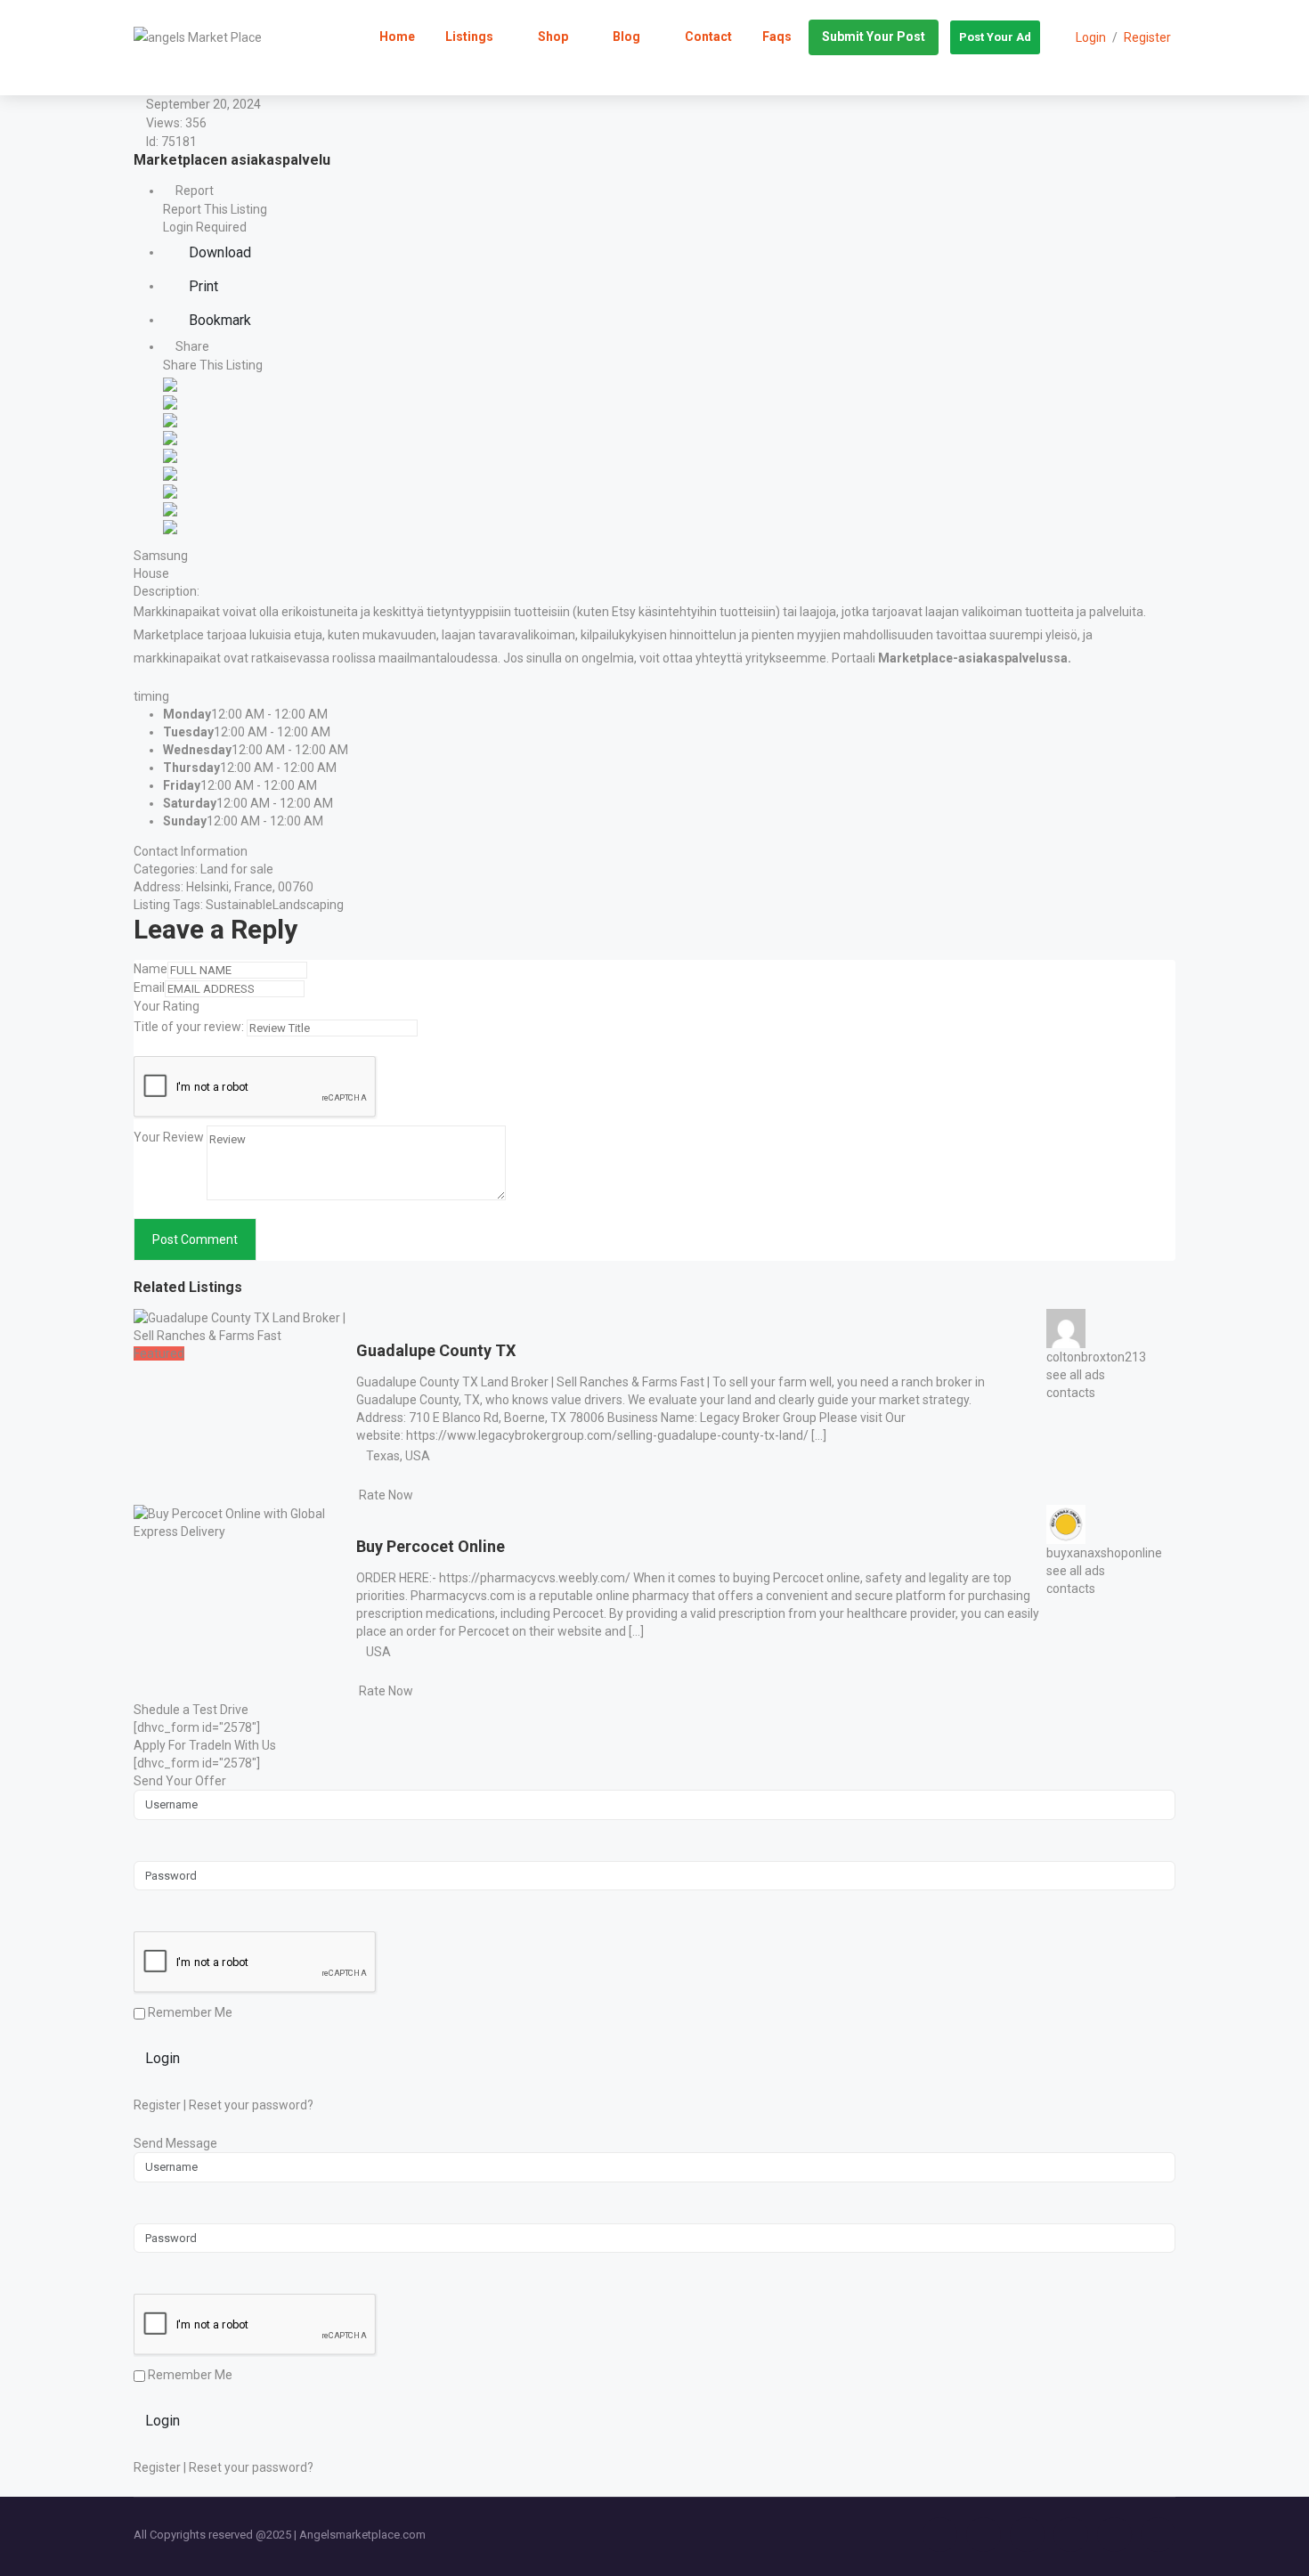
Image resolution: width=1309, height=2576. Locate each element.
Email (149, 987)
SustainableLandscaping (275, 905)
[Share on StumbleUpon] (170, 508)
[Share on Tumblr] (170, 490)
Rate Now (386, 1495)
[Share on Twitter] (170, 401)
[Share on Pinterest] (170, 472)
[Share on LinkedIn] (170, 418)
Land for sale (237, 869)
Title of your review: (189, 1027)
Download (218, 252)
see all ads (1076, 1375)
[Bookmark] (373, 1326)
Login (163, 2058)
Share (191, 346)
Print (202, 286)
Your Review (169, 1137)
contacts (1071, 1393)
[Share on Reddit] (170, 454)
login (1091, 37)
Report (193, 191)
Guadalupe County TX (436, 1350)
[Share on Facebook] (170, 383)
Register (1147, 37)
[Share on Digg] (170, 436)
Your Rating (167, 1006)
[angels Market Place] (198, 37)
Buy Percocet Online (431, 1546)
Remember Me (189, 2012)
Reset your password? (251, 2105)
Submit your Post (874, 37)
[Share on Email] (170, 525)
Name (150, 969)
